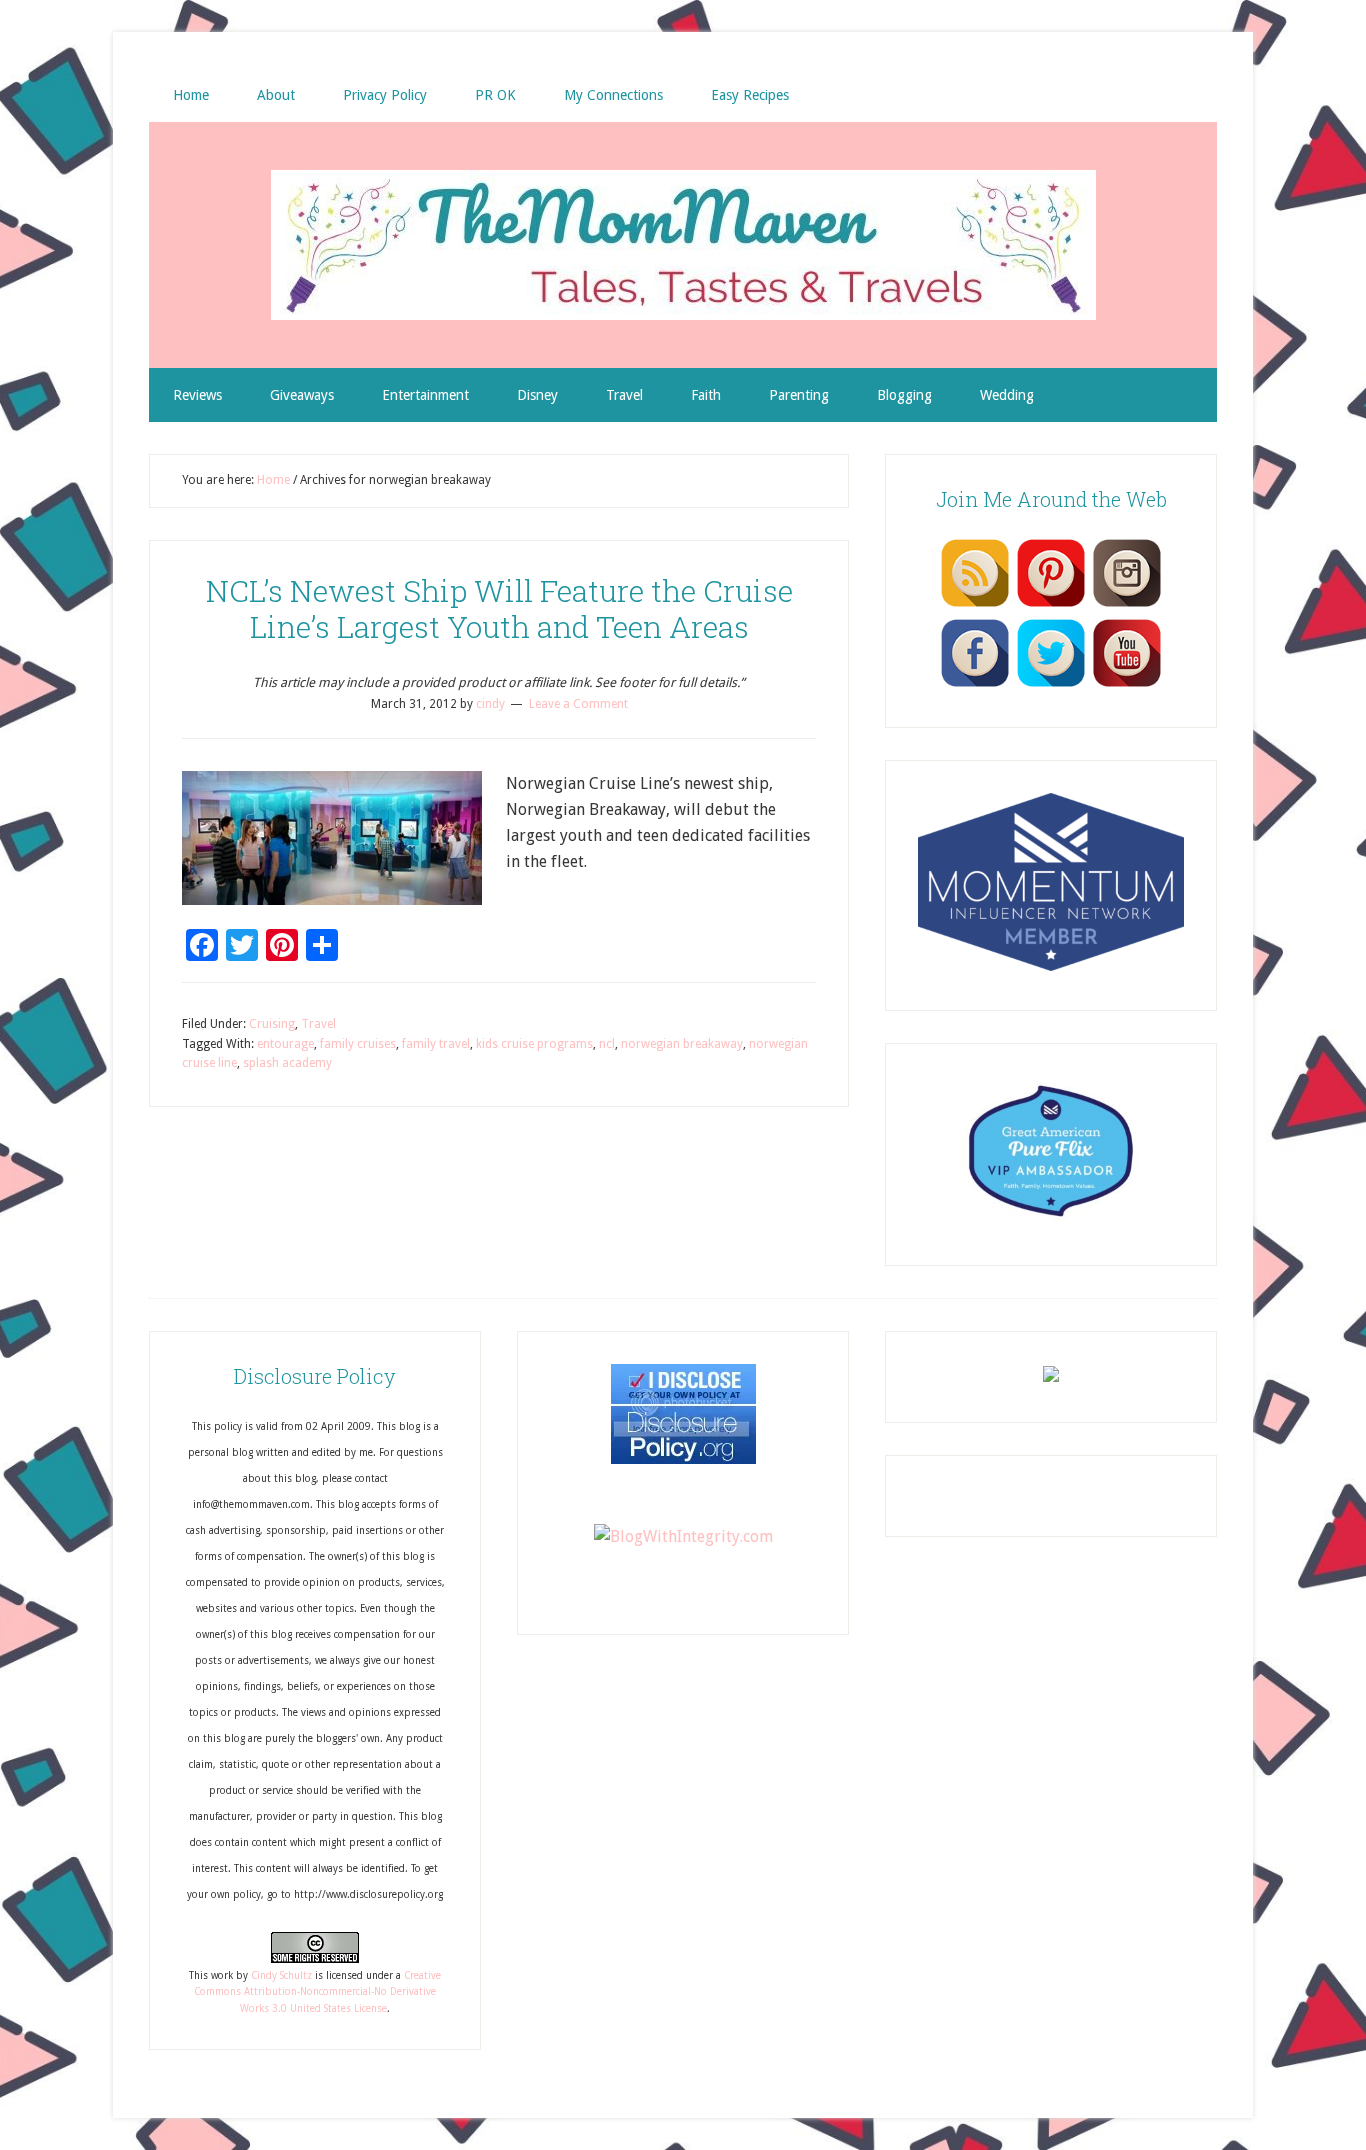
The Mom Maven (683, 245)
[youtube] (1127, 686)
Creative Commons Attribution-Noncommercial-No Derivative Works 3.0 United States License (317, 1992)
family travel (436, 1044)
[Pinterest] (1051, 606)
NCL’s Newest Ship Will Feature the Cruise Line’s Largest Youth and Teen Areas (499, 608)
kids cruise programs (534, 1044)
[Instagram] (1127, 606)
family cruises (358, 1044)
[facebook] (975, 686)
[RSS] (975, 606)
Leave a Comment (578, 704)
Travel (318, 1024)
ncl (607, 1044)
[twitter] (1051, 686)
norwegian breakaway (682, 1044)
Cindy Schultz (281, 1975)
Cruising (272, 1024)
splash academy (287, 1063)
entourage (285, 1044)
